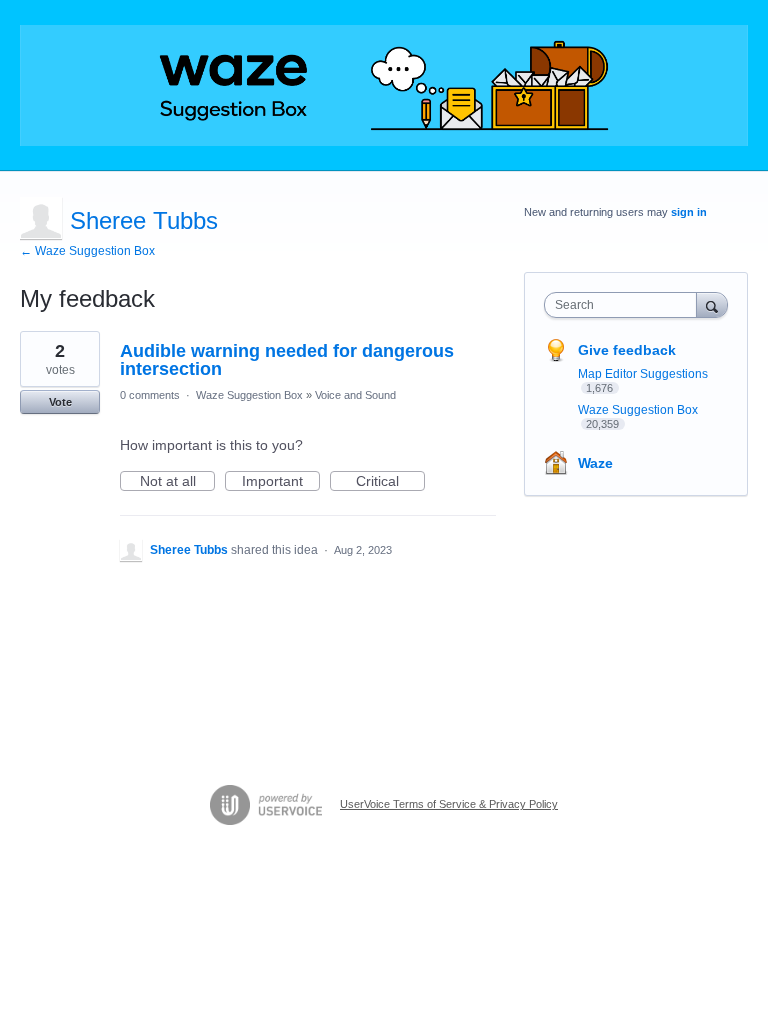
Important (281, 482)
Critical (390, 482)
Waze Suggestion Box (249, 395)
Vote (60, 402)
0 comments (150, 395)
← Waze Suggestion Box (87, 251)
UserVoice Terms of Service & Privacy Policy (449, 804)
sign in (689, 212)
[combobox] (625, 305)
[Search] (712, 304)
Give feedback (627, 350)
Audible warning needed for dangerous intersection (287, 360)
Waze (595, 463)
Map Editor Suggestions (643, 374)
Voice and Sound (355, 395)
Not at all (177, 482)
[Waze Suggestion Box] (384, 85)
